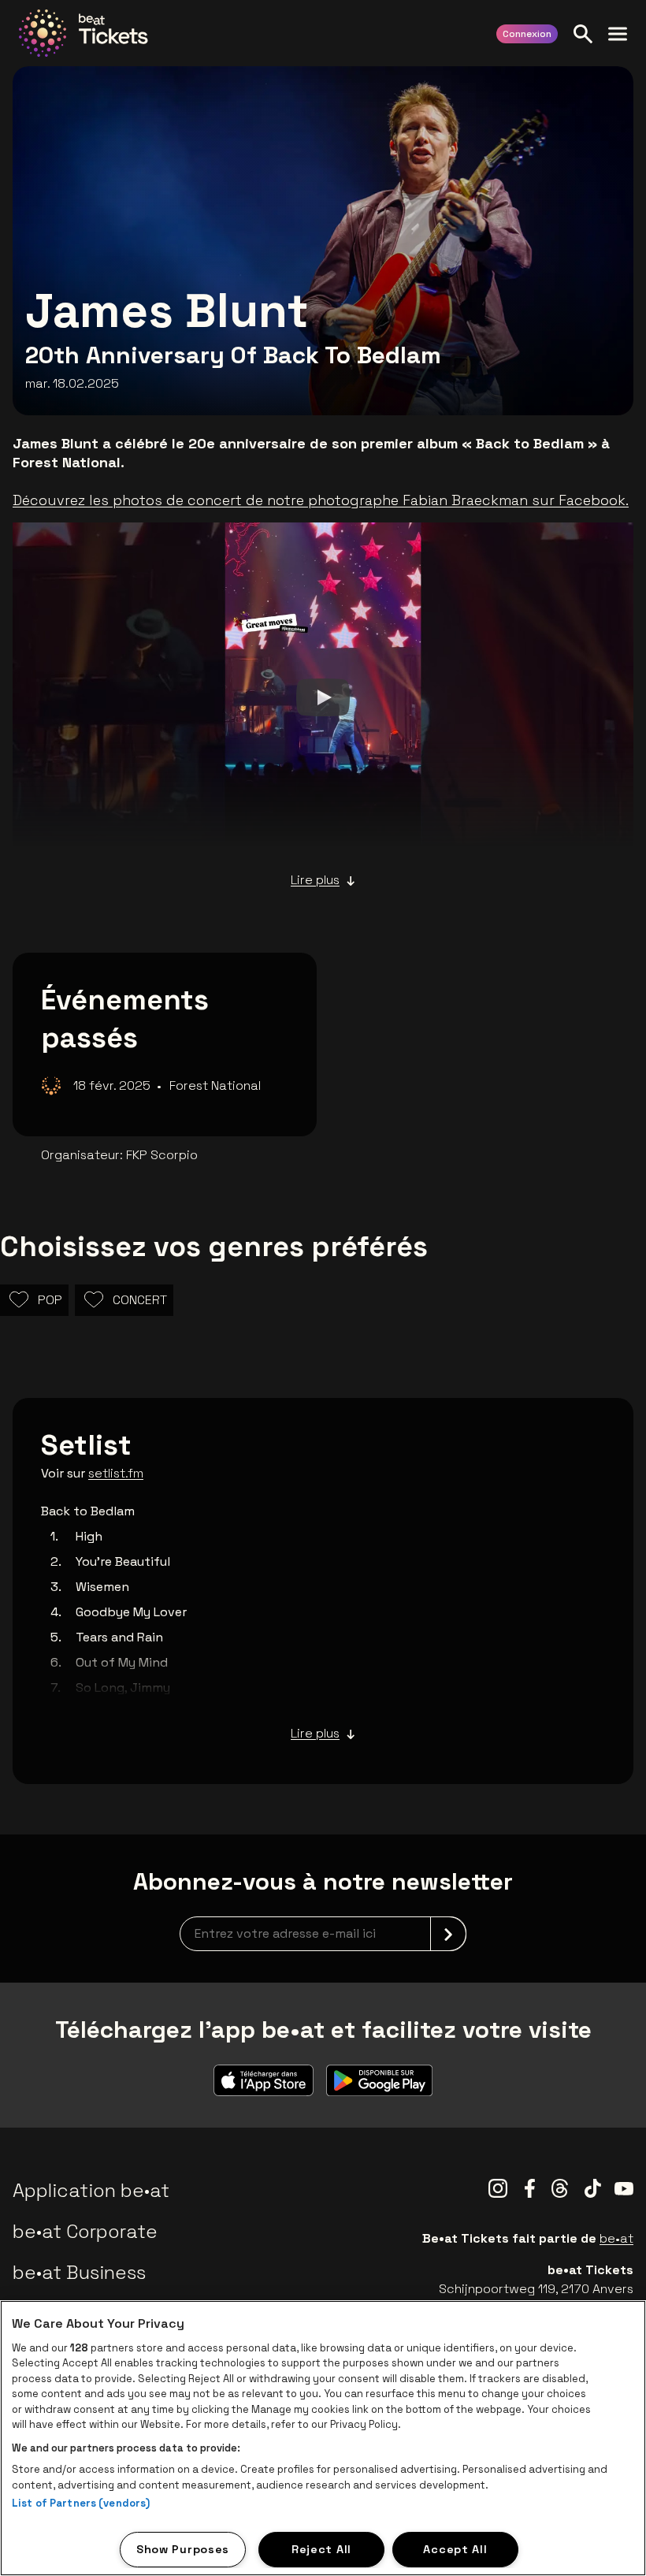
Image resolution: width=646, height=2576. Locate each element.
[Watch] (323, 697)
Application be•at (91, 2190)
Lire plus (315, 880)
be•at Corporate (85, 2231)
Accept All (455, 2549)
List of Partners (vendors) (81, 2503)
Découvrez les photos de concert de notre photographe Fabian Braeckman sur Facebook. (321, 500)
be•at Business (79, 2272)
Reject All (321, 2549)
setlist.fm (116, 1473)
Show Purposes (183, 2549)
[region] (323, 2438)
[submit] (448, 1934)
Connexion (527, 34)
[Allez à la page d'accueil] (84, 33)
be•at (616, 2238)
